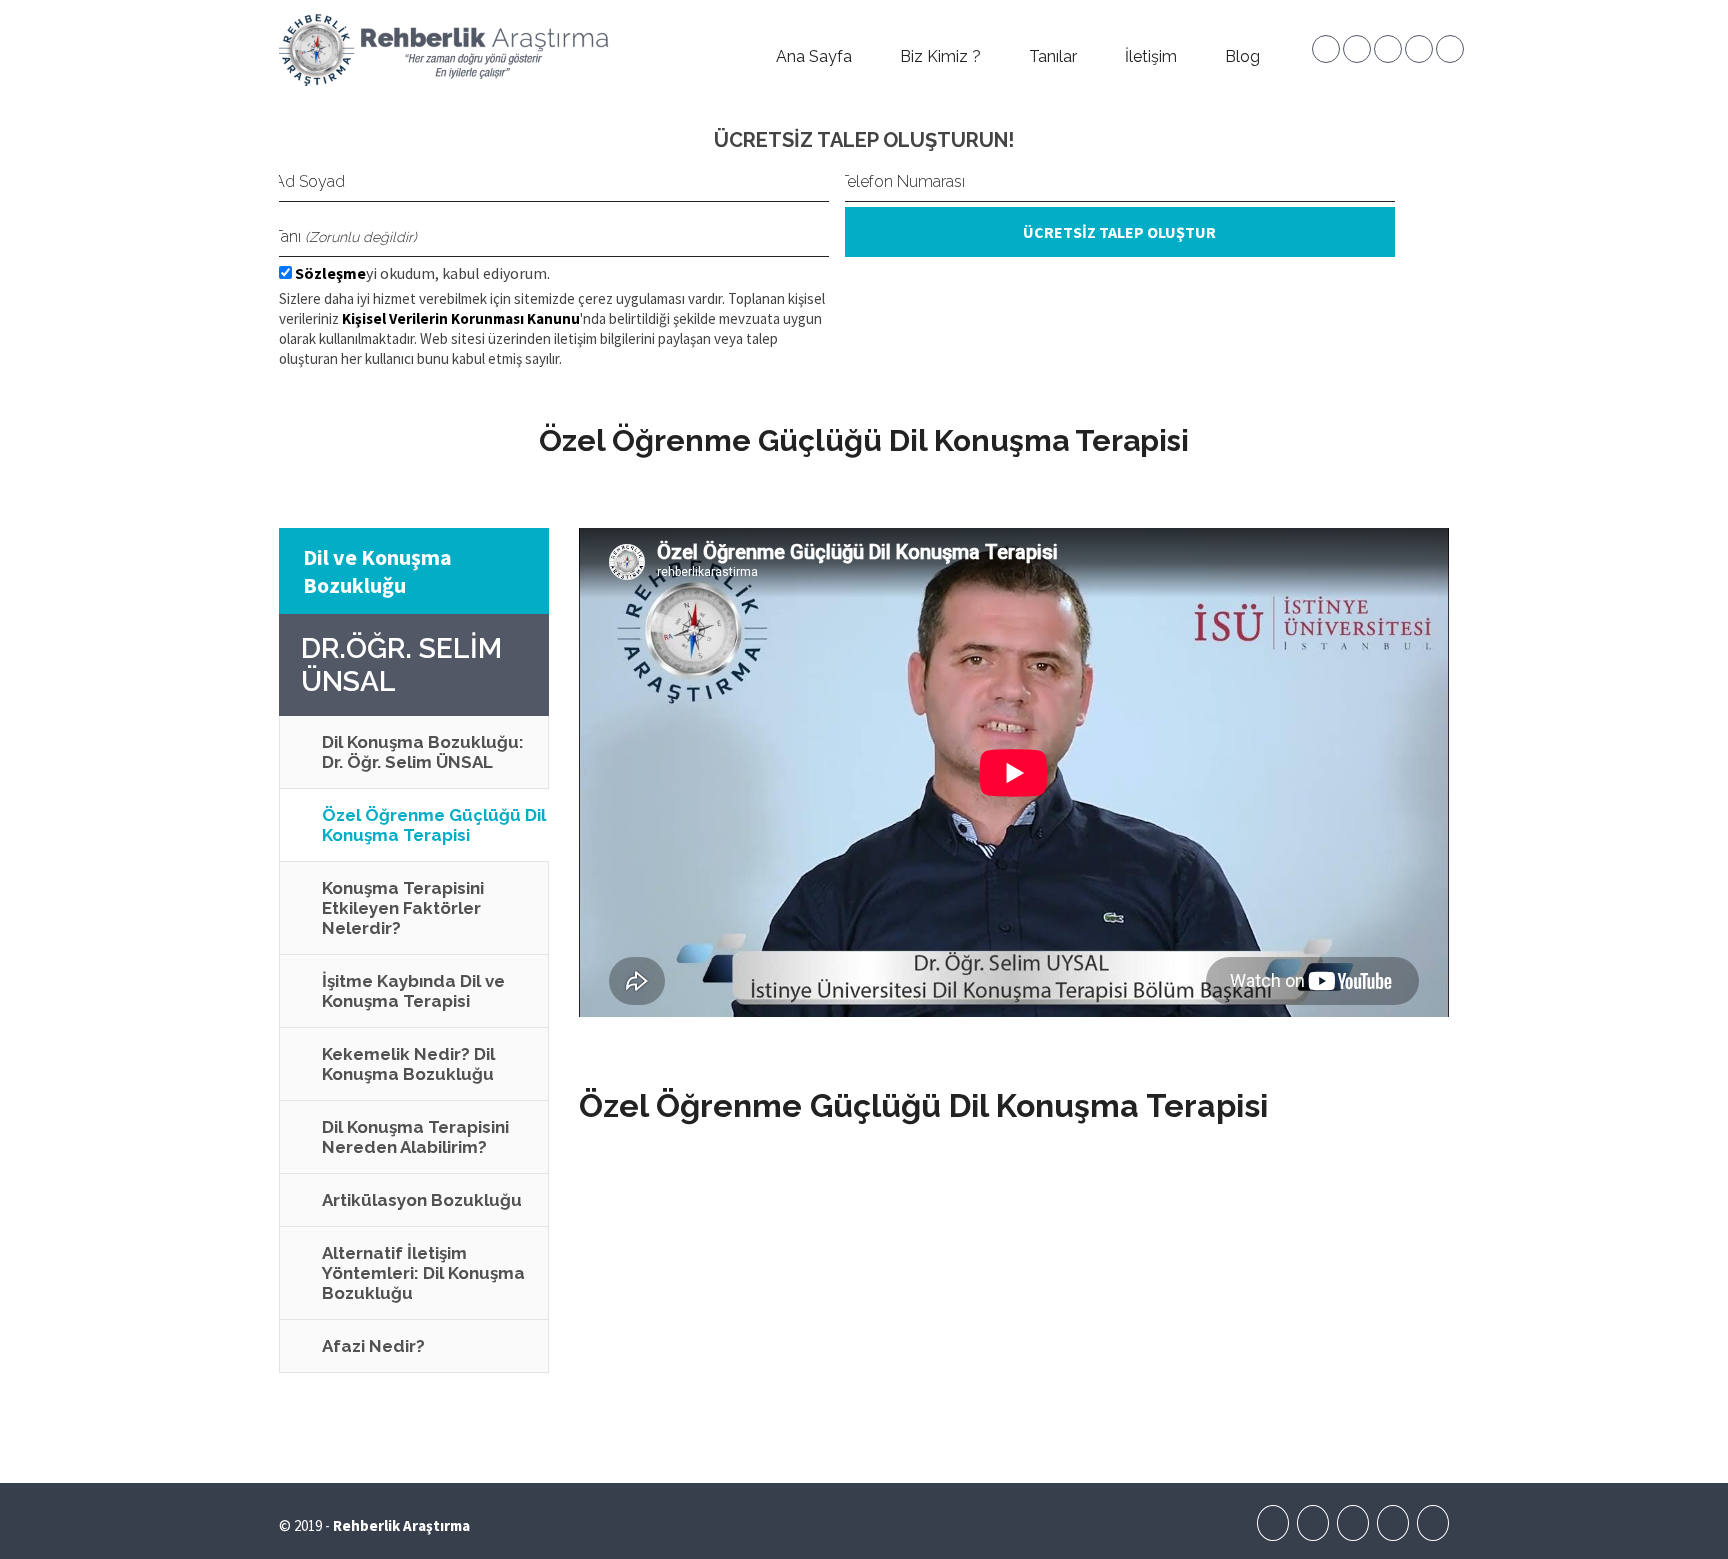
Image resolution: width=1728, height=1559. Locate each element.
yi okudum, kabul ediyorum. (422, 273)
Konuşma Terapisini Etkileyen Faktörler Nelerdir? (403, 908)
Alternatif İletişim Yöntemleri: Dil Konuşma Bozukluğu (423, 1273)
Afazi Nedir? (373, 1346)
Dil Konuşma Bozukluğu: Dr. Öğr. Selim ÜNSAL (423, 752)
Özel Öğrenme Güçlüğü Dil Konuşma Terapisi (434, 825)
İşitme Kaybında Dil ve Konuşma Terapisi (413, 991)
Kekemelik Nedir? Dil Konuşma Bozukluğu (408, 1064)
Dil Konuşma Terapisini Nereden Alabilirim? (415, 1137)
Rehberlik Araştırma (401, 1525)
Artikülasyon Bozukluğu (422, 1200)
